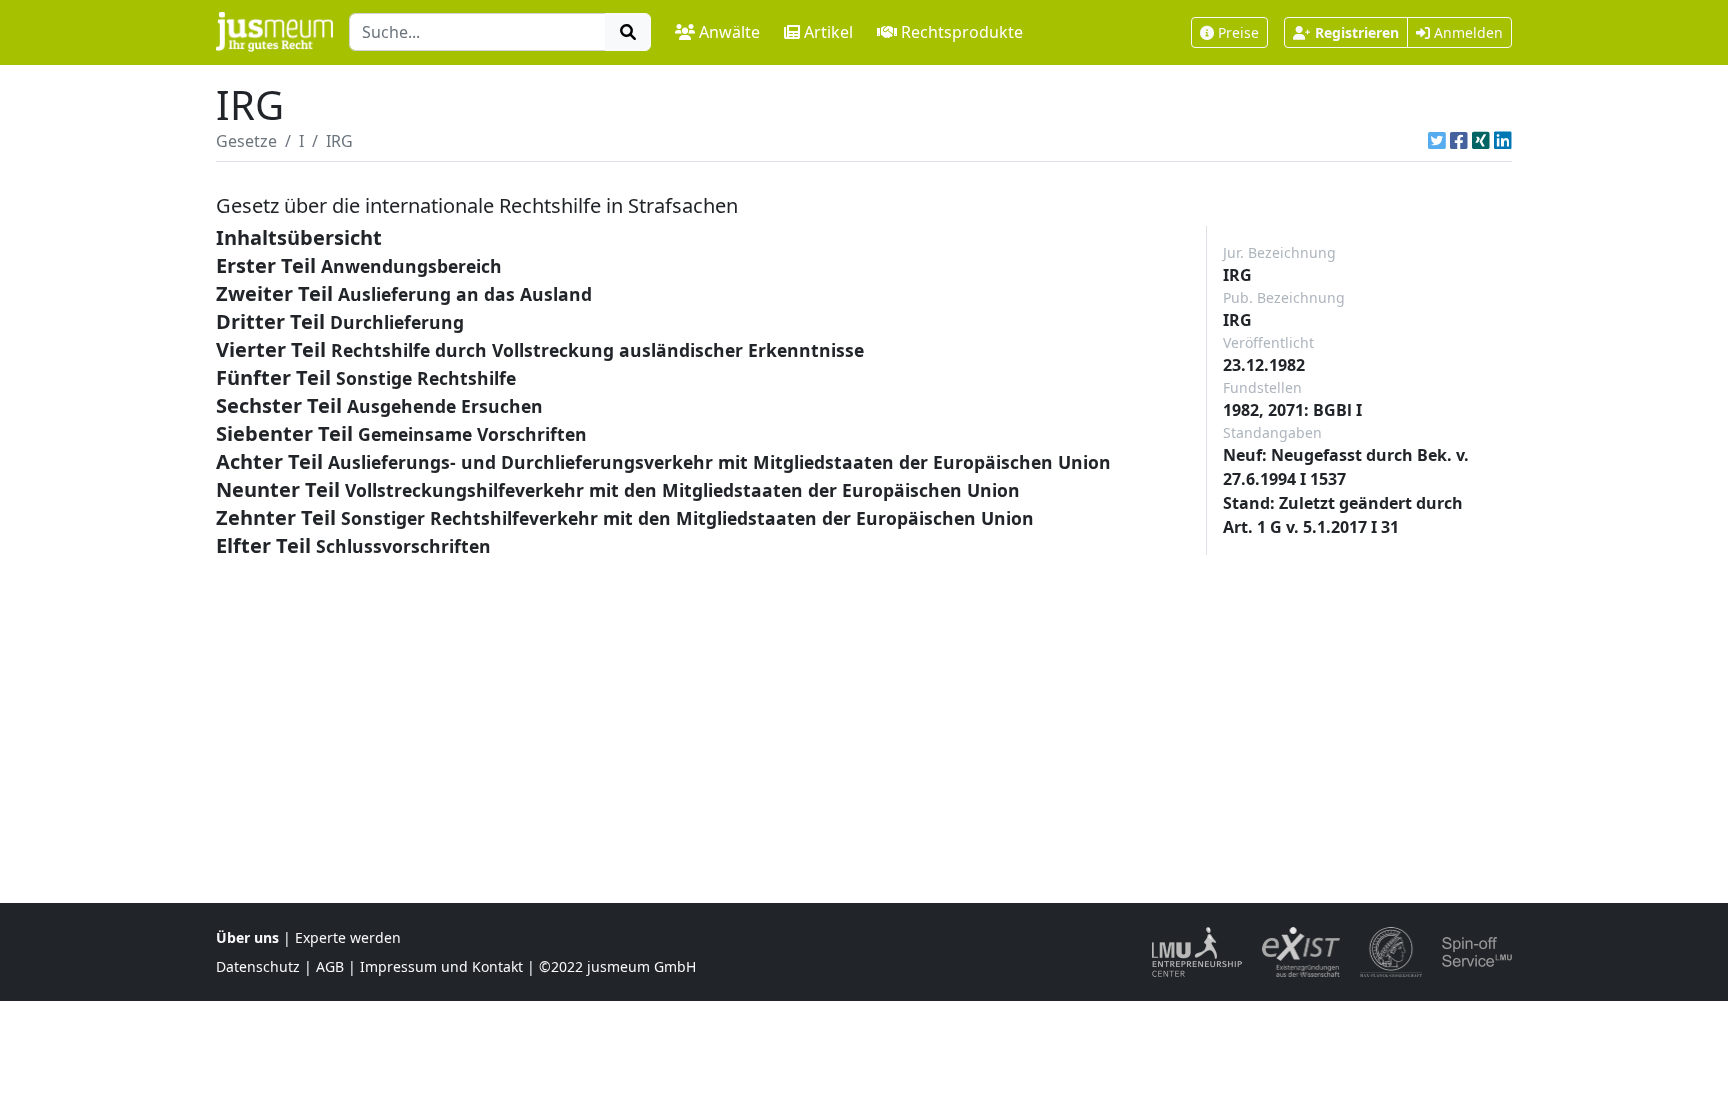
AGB (330, 966)
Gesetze (246, 141)
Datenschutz (258, 966)
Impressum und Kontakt (441, 966)
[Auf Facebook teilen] (1459, 141)
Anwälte (729, 32)
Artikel (828, 32)
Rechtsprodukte (962, 32)
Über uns (247, 937)
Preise (1238, 32)
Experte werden (348, 937)
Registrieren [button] (1357, 32)
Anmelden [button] (1466, 32)
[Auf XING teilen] (1481, 141)
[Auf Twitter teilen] (1437, 141)
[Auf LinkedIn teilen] (1503, 141)
